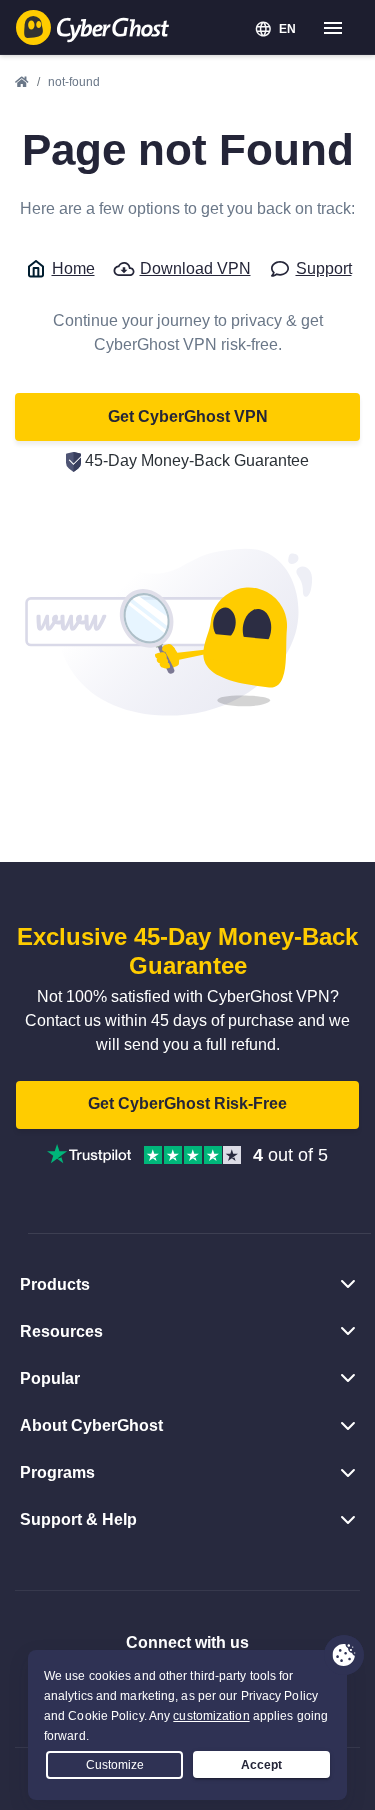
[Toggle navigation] (334, 29)
